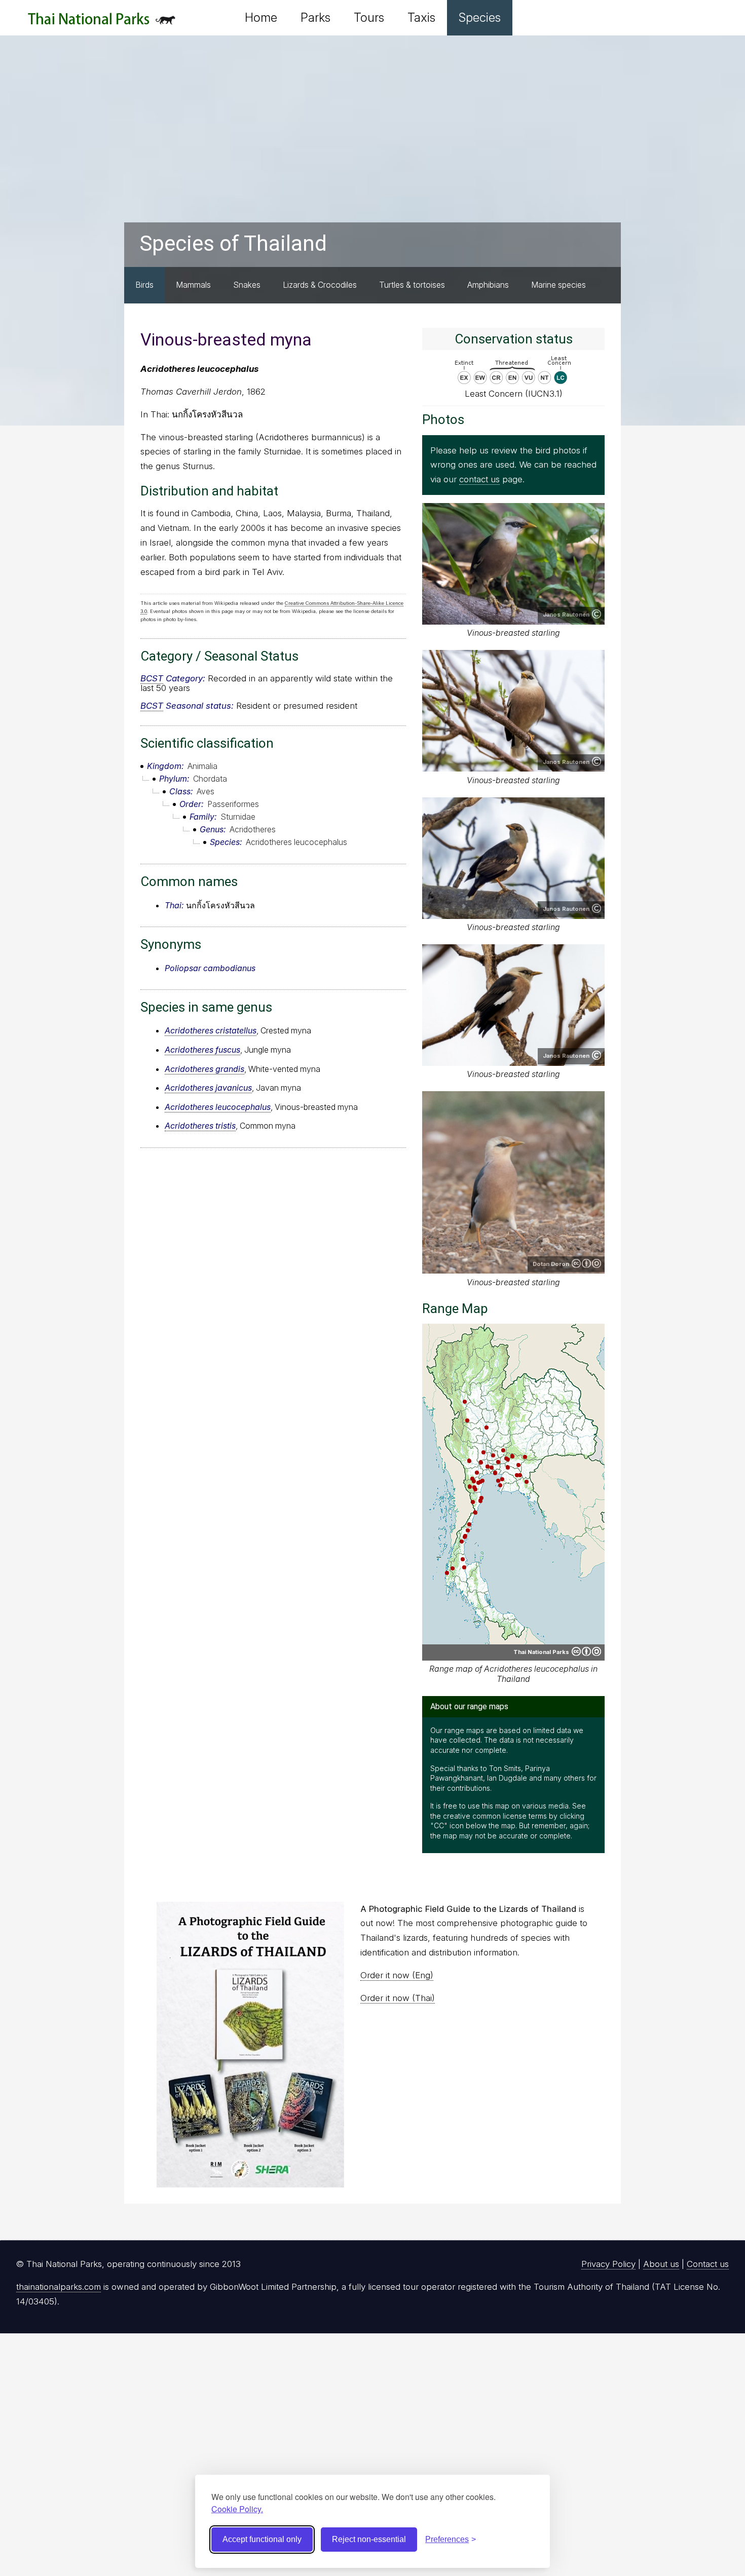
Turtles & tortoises (412, 285)
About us (661, 2264)
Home (261, 17)
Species (480, 17)
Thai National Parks (102, 23)
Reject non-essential (369, 2539)
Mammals (193, 285)
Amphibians (488, 285)
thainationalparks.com (59, 2287)
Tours (369, 17)
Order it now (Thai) (398, 1998)
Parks (315, 17)
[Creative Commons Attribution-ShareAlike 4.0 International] (586, 1651)
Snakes (247, 285)
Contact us (708, 2264)
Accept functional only (262, 2539)
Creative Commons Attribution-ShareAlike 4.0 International (586, 1263)
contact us (479, 479)
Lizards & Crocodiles (320, 285)
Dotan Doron (551, 1264)
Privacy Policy (608, 2264)
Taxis (421, 17)
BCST (152, 678)
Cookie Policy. (237, 2509)
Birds (144, 285)
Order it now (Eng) (397, 1975)
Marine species (558, 285)
